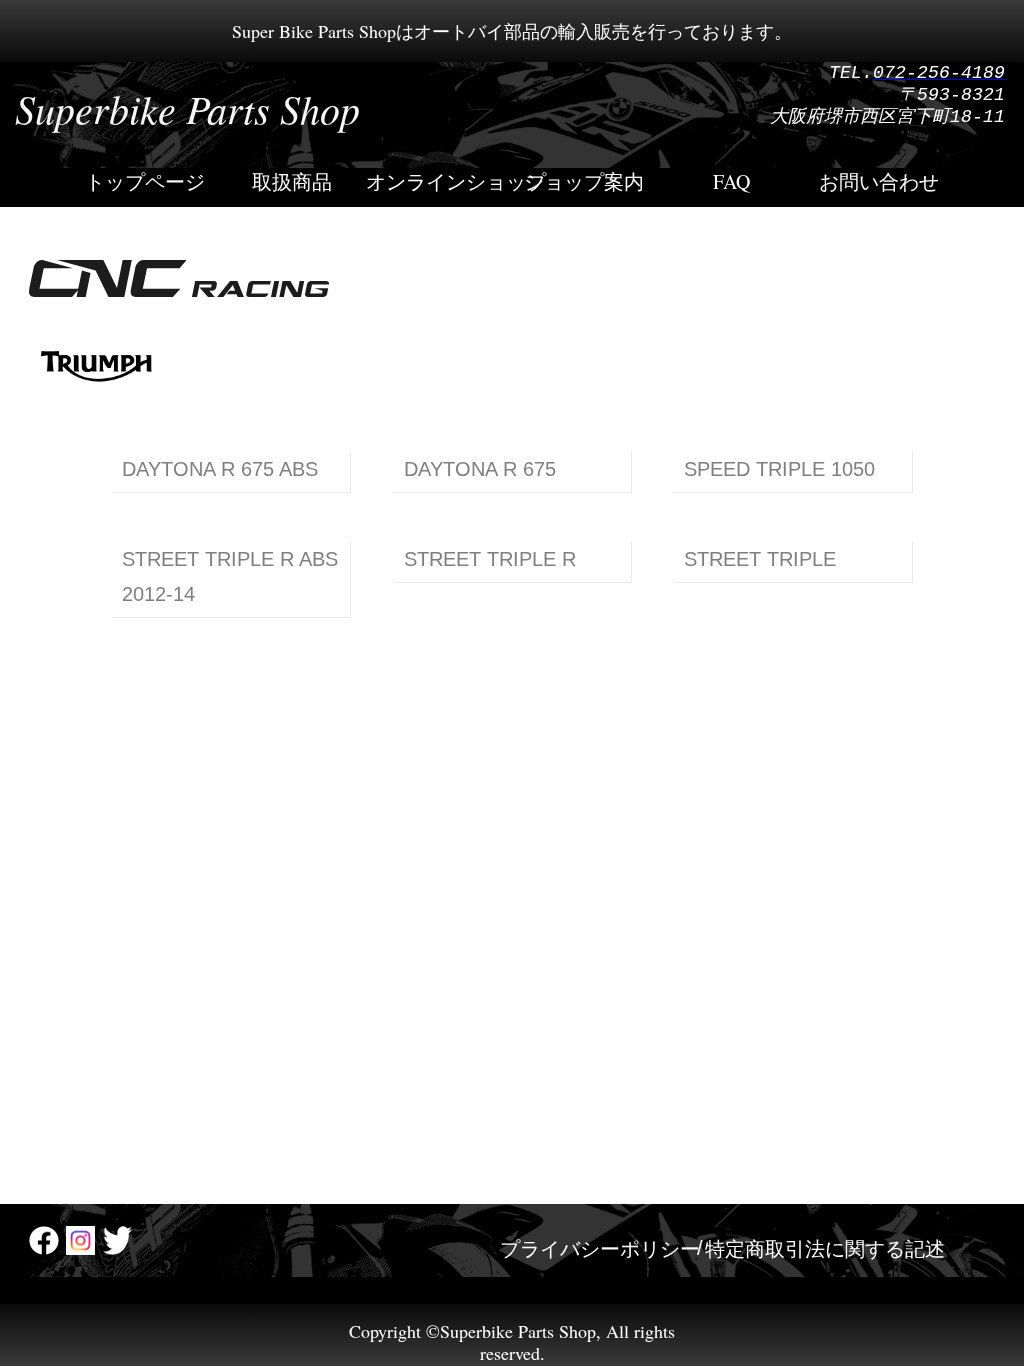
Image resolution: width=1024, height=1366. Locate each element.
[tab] (600, 1248)
